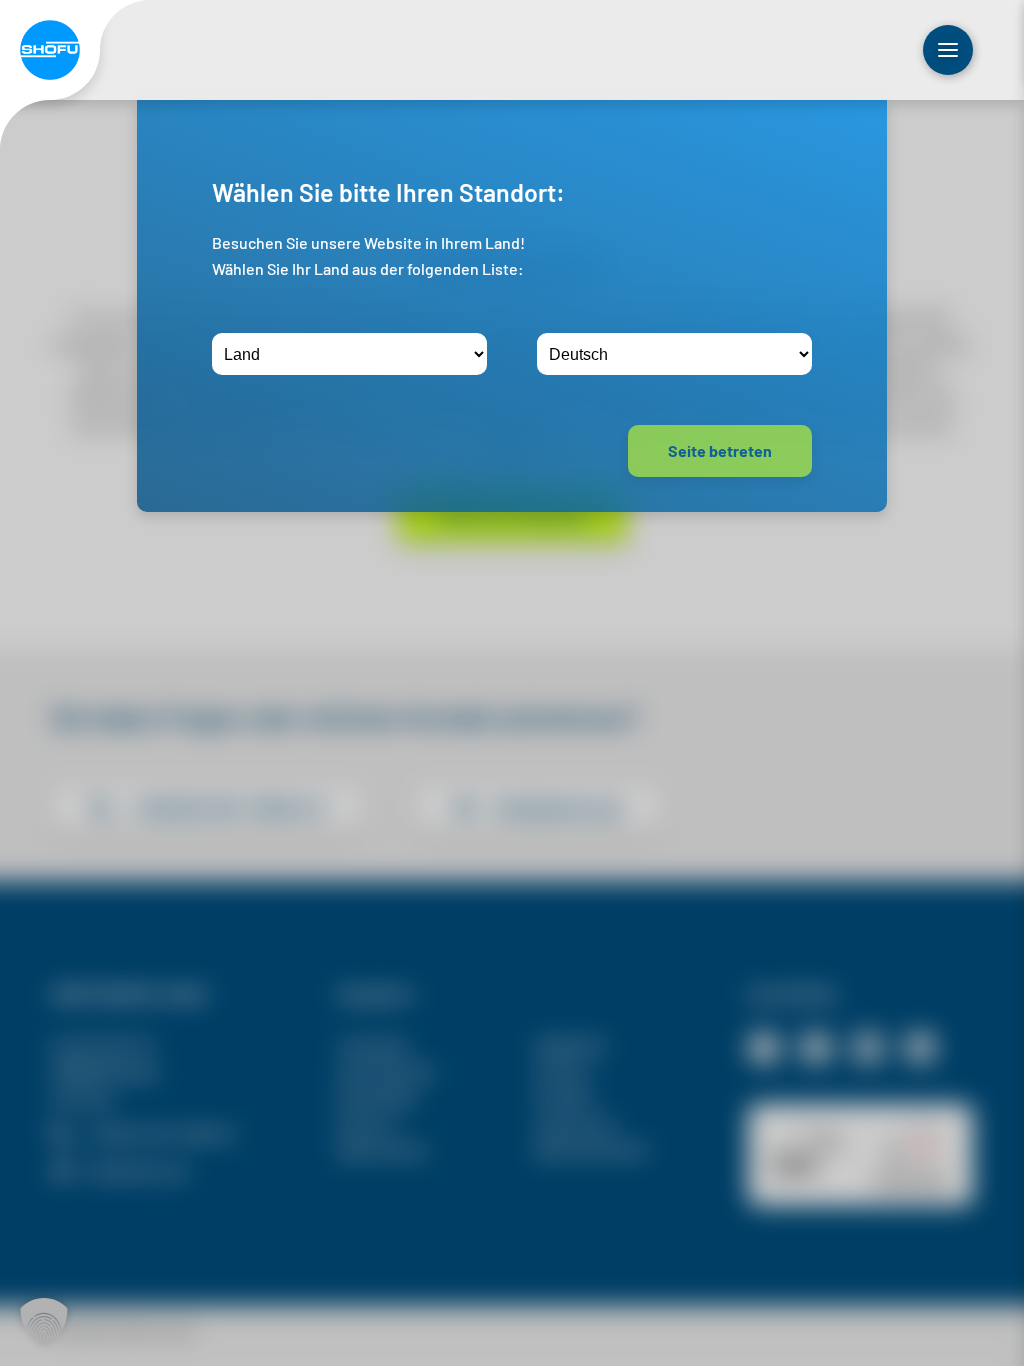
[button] (44, 1322)
